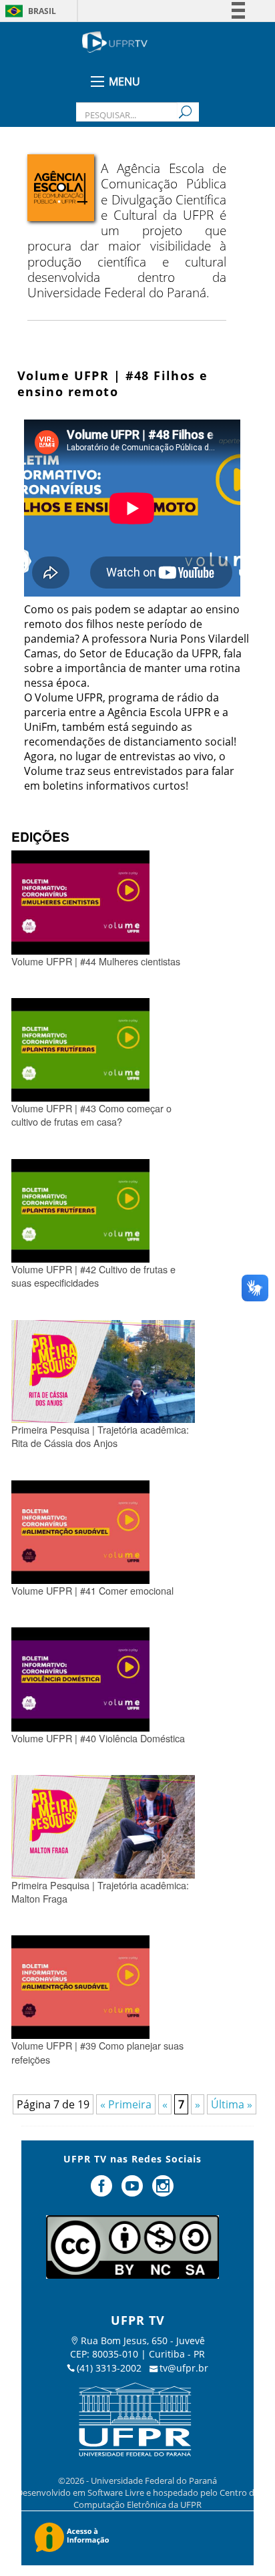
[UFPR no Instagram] (163, 2191)
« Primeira (126, 2104)
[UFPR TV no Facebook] (103, 2191)
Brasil (42, 11)
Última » (232, 2104)
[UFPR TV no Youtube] (133, 2191)
